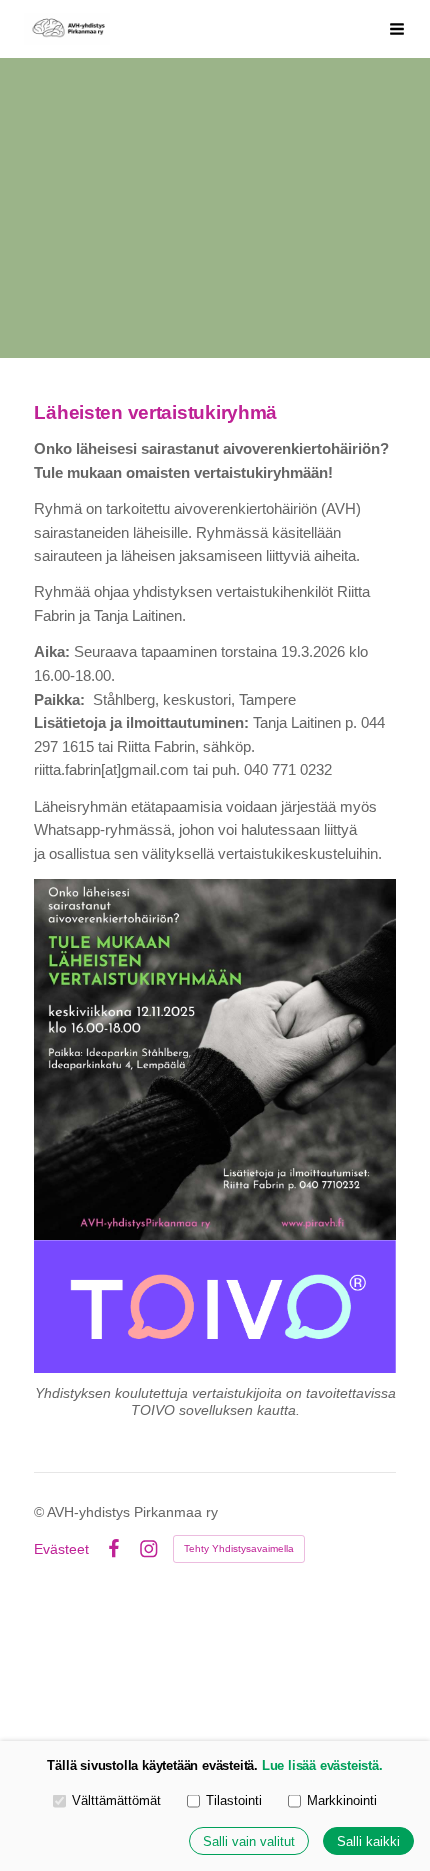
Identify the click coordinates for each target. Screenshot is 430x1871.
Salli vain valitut (249, 1841)
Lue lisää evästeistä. (322, 1765)
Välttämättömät (116, 1800)
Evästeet (61, 1549)
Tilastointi (234, 1800)
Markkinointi (342, 1800)
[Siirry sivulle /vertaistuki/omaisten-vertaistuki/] (214, 1306)
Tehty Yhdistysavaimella (239, 1548)
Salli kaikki (368, 1841)
